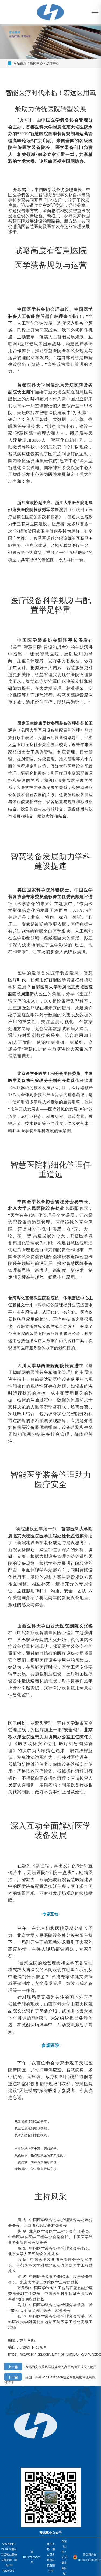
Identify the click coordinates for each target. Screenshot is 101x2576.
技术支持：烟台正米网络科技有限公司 (51, 2557)
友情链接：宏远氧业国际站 (64, 2557)
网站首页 (20, 63)
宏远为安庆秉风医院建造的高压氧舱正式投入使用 (61, 2367)
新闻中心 (36, 63)
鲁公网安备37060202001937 (90, 2557)
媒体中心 (53, 63)
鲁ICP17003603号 (32, 2557)
